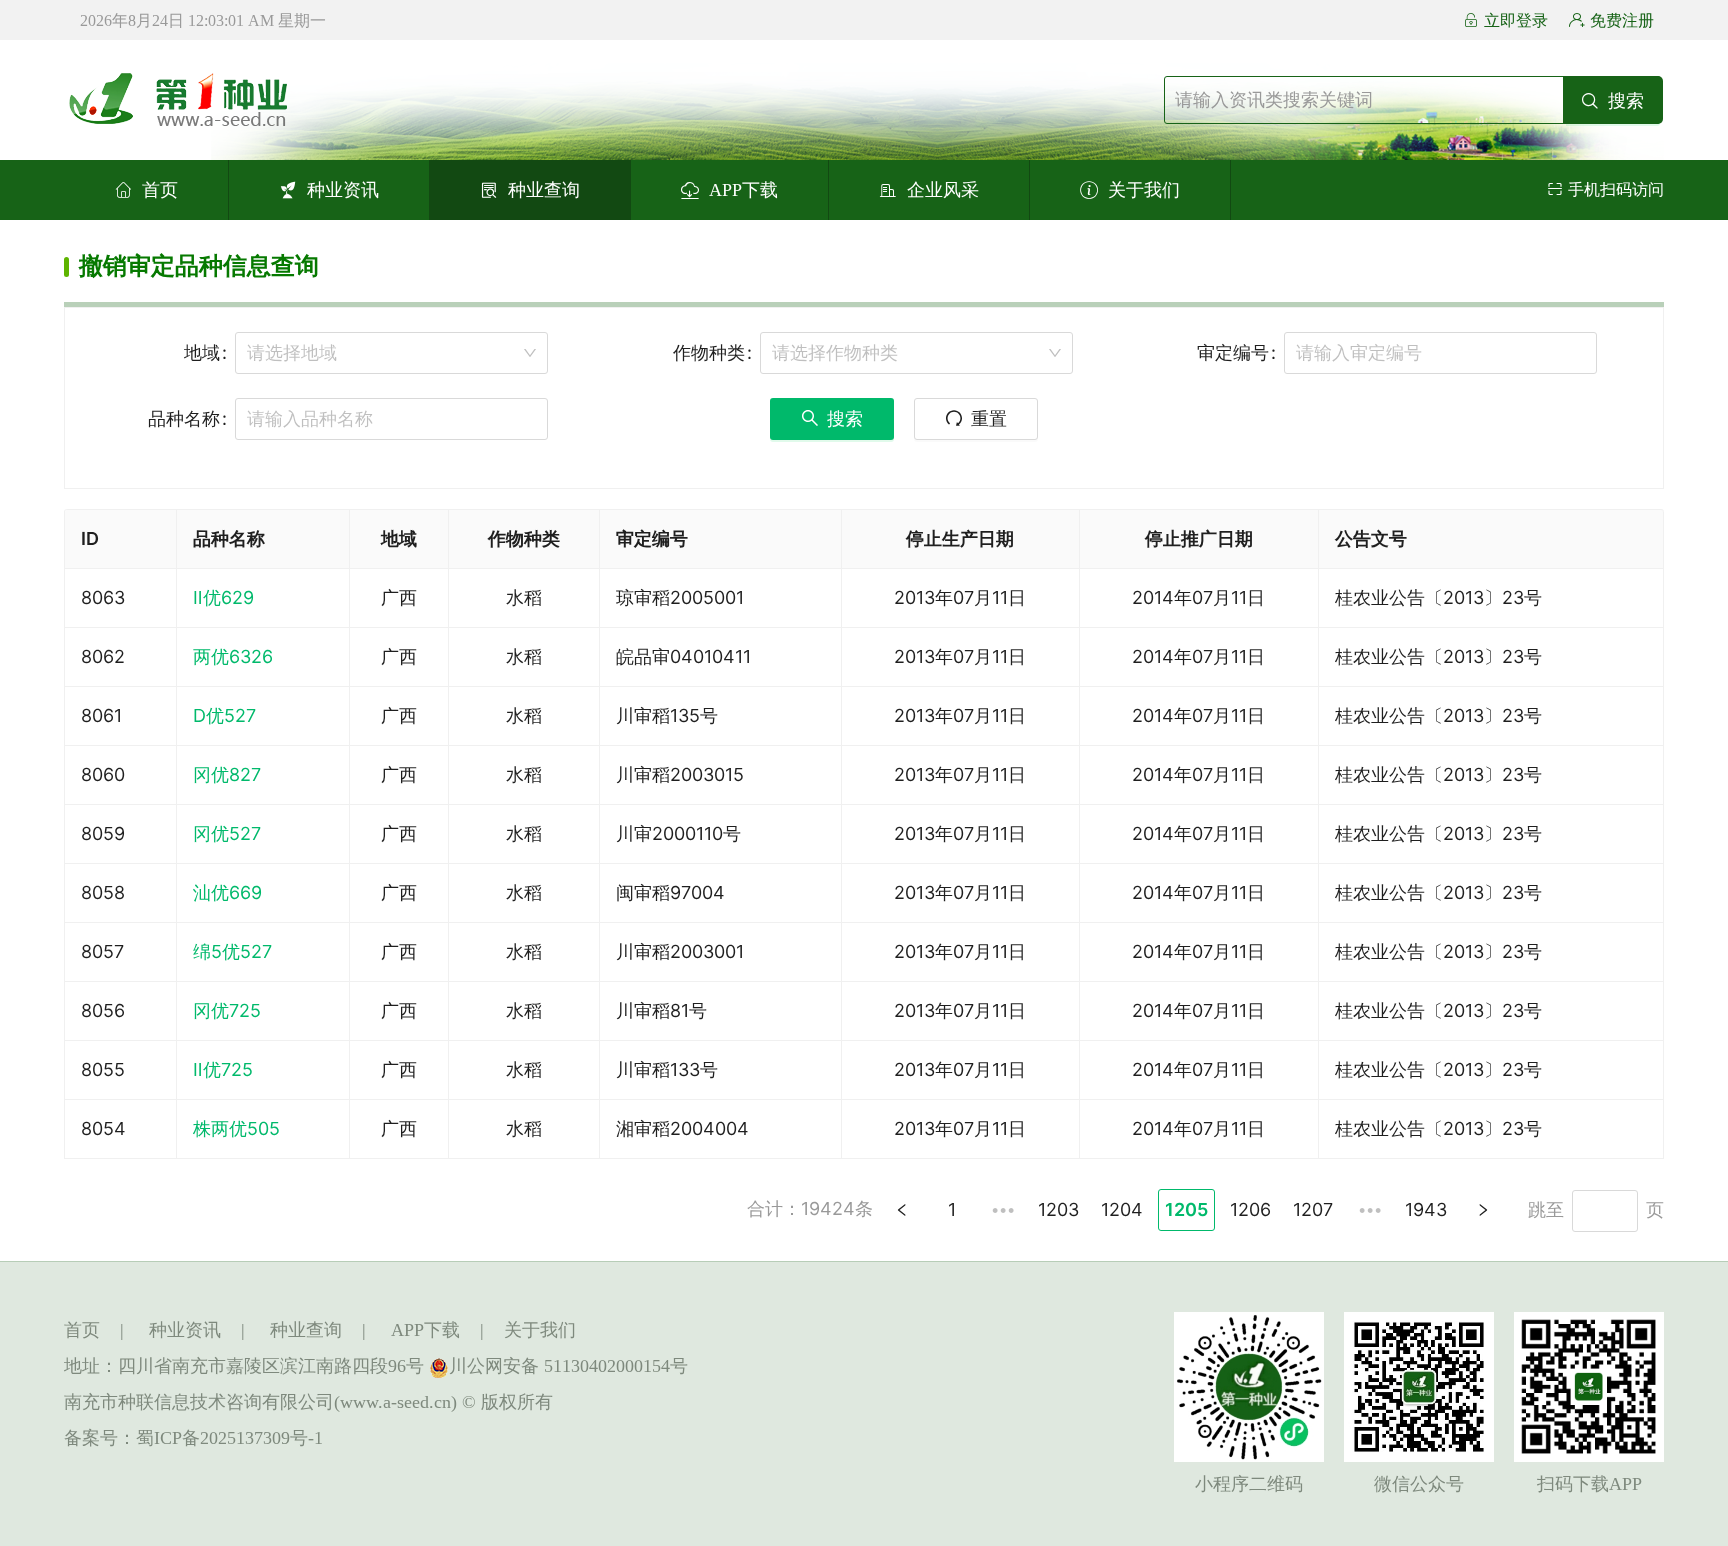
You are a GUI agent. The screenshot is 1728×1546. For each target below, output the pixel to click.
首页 (160, 190)
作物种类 (709, 352)
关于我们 (1144, 190)
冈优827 (227, 774)
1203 (1058, 1209)
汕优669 (227, 892)
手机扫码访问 (1616, 189)
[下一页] (1483, 1210)
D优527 (224, 715)
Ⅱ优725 (223, 1069)
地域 (202, 352)
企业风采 (943, 190)
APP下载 (743, 190)
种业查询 (544, 190)
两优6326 (233, 656)
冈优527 (227, 833)
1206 (1250, 1209)
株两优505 (236, 1128)
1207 (1313, 1209)
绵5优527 (232, 951)
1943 (1426, 1209)
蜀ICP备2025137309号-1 (229, 1438)
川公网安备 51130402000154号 (568, 1366)
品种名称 (184, 418)
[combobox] (391, 353)
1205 (1186, 1209)
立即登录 (1516, 20)
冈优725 (227, 1010)
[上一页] (902, 1210)
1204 (1122, 1209)
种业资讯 (343, 190)
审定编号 (1233, 352)
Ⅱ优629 (223, 597)
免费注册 (1622, 20)
